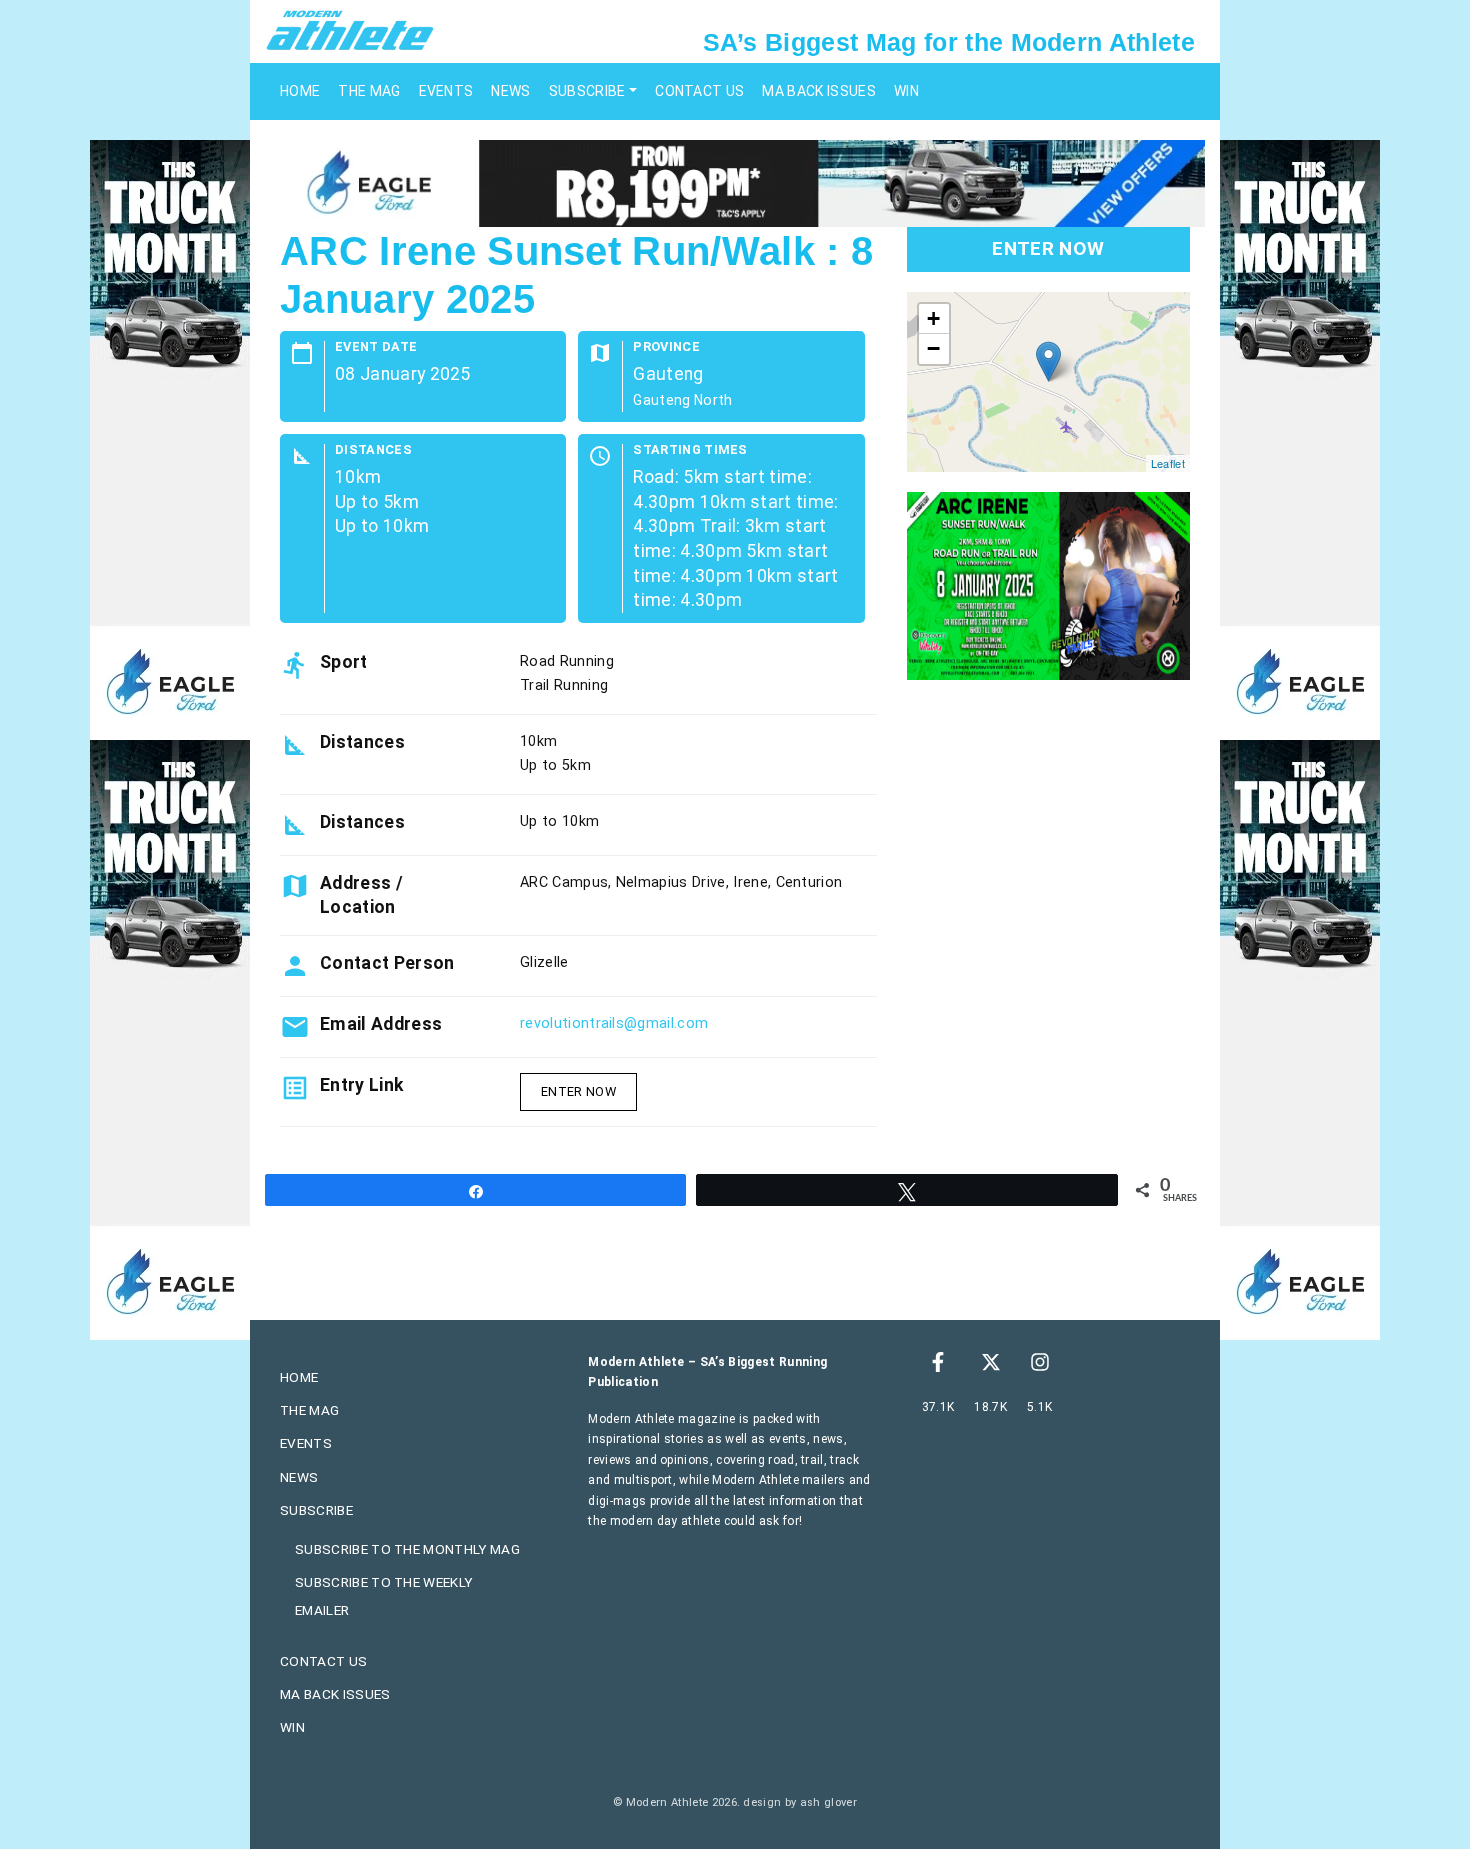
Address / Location (361, 895)
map (1046, 382)
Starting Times (690, 450)
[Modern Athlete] (350, 29)
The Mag (369, 91)
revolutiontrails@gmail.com (614, 1023)
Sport (344, 662)
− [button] (933, 348)
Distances (373, 450)
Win (906, 91)
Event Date (376, 347)
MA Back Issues (818, 91)
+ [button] (933, 318)
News (510, 91)
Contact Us (699, 91)
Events (446, 91)
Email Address (381, 1024)
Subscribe (587, 91)
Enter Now (578, 1091)
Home (300, 91)
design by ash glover (799, 1802)
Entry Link (361, 1085)
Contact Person (387, 963)
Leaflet (1168, 463)
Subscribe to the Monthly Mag (407, 1549)
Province (666, 347)
